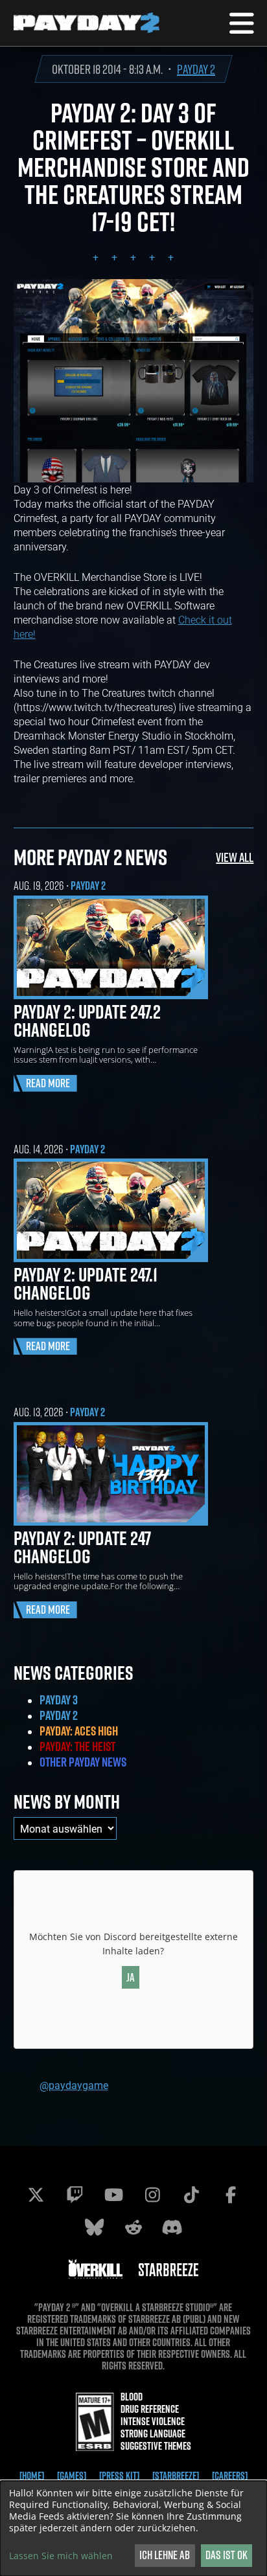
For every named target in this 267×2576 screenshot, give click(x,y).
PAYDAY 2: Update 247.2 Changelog (87, 1021)
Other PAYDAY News (83, 1762)
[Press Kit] (119, 2476)
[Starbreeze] (176, 2476)
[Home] (32, 2476)
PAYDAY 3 (59, 1700)
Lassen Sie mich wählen (61, 2556)
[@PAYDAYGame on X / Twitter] (36, 2195)
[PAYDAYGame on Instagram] (153, 2195)
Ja (131, 1977)
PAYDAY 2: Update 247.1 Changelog (86, 1283)
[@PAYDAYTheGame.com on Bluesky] (95, 2227)
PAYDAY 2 (196, 69)
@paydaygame (74, 2085)
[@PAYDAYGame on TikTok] (192, 2195)
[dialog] (133, 2528)
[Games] (72, 2476)
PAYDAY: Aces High (79, 1731)
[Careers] (230, 2476)
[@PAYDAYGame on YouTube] (114, 2195)
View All (235, 857)
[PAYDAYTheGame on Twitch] (75, 2195)
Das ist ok (226, 2555)
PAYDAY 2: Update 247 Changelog (82, 1547)
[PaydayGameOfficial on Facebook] (231, 2195)
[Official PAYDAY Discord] (172, 2227)
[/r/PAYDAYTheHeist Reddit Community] (133, 2227)
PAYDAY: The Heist (77, 1746)
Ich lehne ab (165, 2555)
